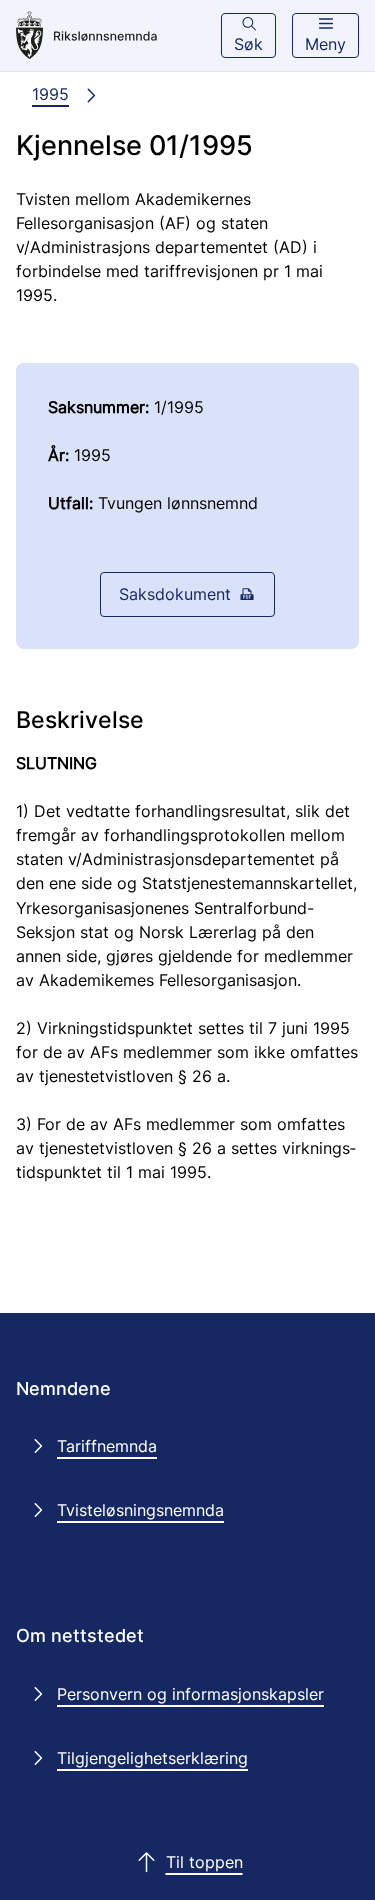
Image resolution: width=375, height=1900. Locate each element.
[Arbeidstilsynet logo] (101, 36)
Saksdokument (175, 594)
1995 (50, 94)
